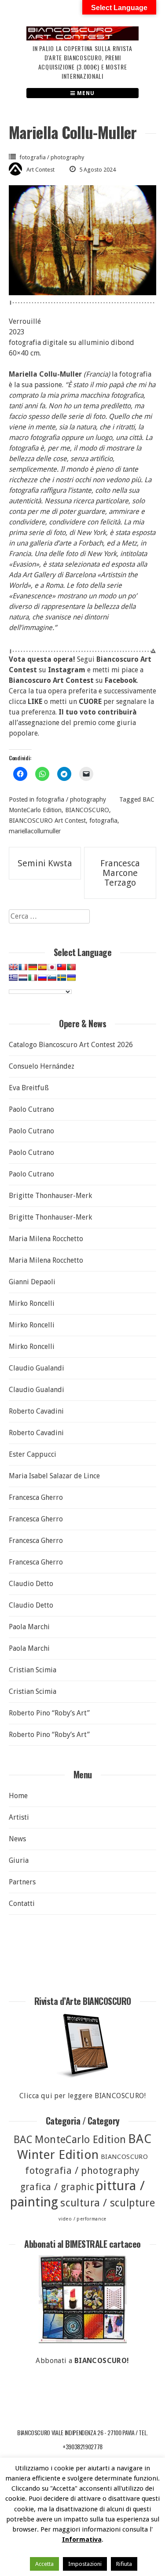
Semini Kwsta (45, 863)
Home (18, 1796)
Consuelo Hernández (42, 1066)
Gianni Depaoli (32, 1282)
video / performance (82, 2219)
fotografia (103, 821)
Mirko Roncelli (32, 1303)
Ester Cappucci (33, 1454)
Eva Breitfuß (29, 1088)
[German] (33, 967)
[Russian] (42, 978)
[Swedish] (62, 978)
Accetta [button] (44, 2564)
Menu (85, 93)
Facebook (121, 680)
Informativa (82, 2539)
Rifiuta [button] (124, 2564)
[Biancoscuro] (82, 2299)
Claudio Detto (31, 1584)
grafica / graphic (57, 2187)
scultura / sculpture (108, 2203)
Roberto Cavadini (36, 1411)
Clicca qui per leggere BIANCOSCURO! (82, 2096)
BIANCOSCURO (87, 810)
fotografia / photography (52, 157)
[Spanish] (42, 967)
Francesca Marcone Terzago (120, 873)
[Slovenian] (52, 978)
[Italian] (33, 978)
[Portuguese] (71, 967)
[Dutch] (23, 978)
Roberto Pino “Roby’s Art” (49, 1713)
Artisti (19, 1817)
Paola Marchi (29, 1627)
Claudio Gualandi (37, 1368)
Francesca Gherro (36, 1497)
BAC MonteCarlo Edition (70, 2140)
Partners (22, 1882)
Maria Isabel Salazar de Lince (54, 1476)
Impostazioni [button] (85, 2564)
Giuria (19, 1860)
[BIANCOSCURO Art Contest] (82, 38)
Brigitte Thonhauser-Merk (50, 1196)
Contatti (22, 1904)
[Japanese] (52, 967)
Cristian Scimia (33, 1670)
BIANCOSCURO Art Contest (47, 821)
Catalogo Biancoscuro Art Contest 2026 (71, 1045)
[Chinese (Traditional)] (62, 967)
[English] (13, 967)
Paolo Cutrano (31, 1109)
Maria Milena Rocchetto (46, 1239)
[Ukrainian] (71, 978)
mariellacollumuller (35, 831)
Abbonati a (82, 2361)
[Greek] (13, 978)
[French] (23, 967)
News (17, 1839)
